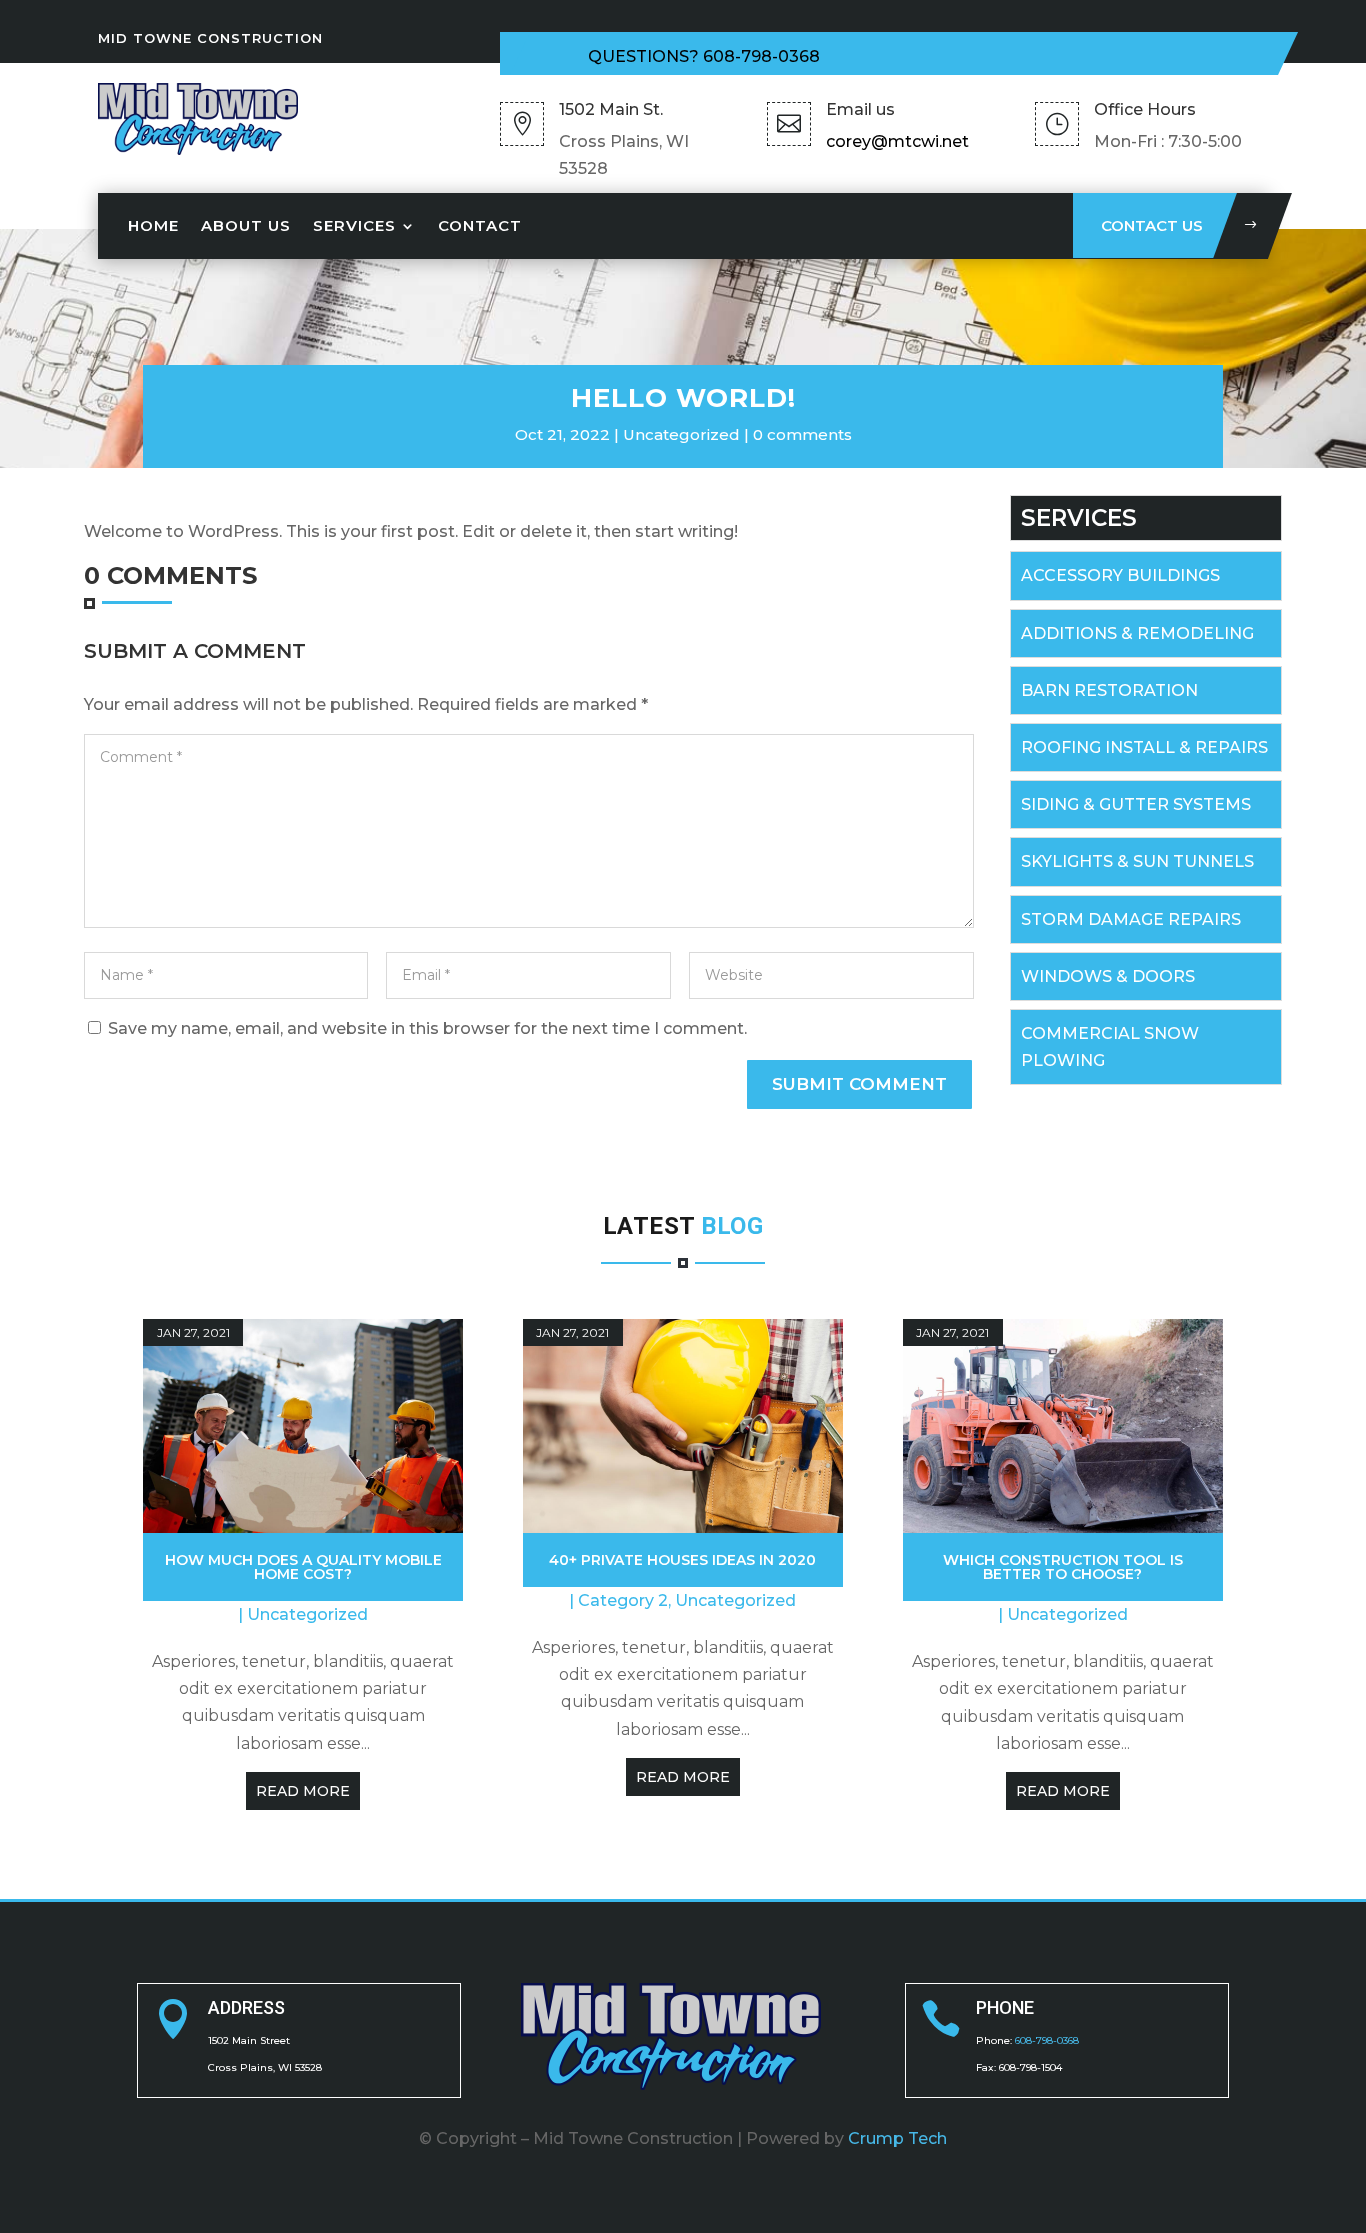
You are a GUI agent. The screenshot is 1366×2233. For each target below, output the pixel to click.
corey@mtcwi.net (897, 141)
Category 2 (623, 1600)
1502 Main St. (611, 109)
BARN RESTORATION (1109, 690)
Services (354, 225)
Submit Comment (859, 1084)
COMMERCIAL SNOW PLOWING (1110, 1047)
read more (303, 1791)
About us (246, 225)
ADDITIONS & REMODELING (1137, 633)
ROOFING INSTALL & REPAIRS (1144, 747)
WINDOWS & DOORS (1108, 976)
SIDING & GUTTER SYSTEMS (1136, 804)
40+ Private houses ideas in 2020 (682, 1560)
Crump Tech (897, 2138)
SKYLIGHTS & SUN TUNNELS (1137, 861)
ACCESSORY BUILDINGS (1120, 575)
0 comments (802, 434)
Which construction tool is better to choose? (1063, 1567)
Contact (480, 225)
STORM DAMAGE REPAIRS (1131, 919)
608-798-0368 (761, 56)
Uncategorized (681, 434)
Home (153, 225)
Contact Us (1152, 225)
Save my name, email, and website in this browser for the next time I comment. (427, 1028)
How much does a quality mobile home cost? (303, 1567)
